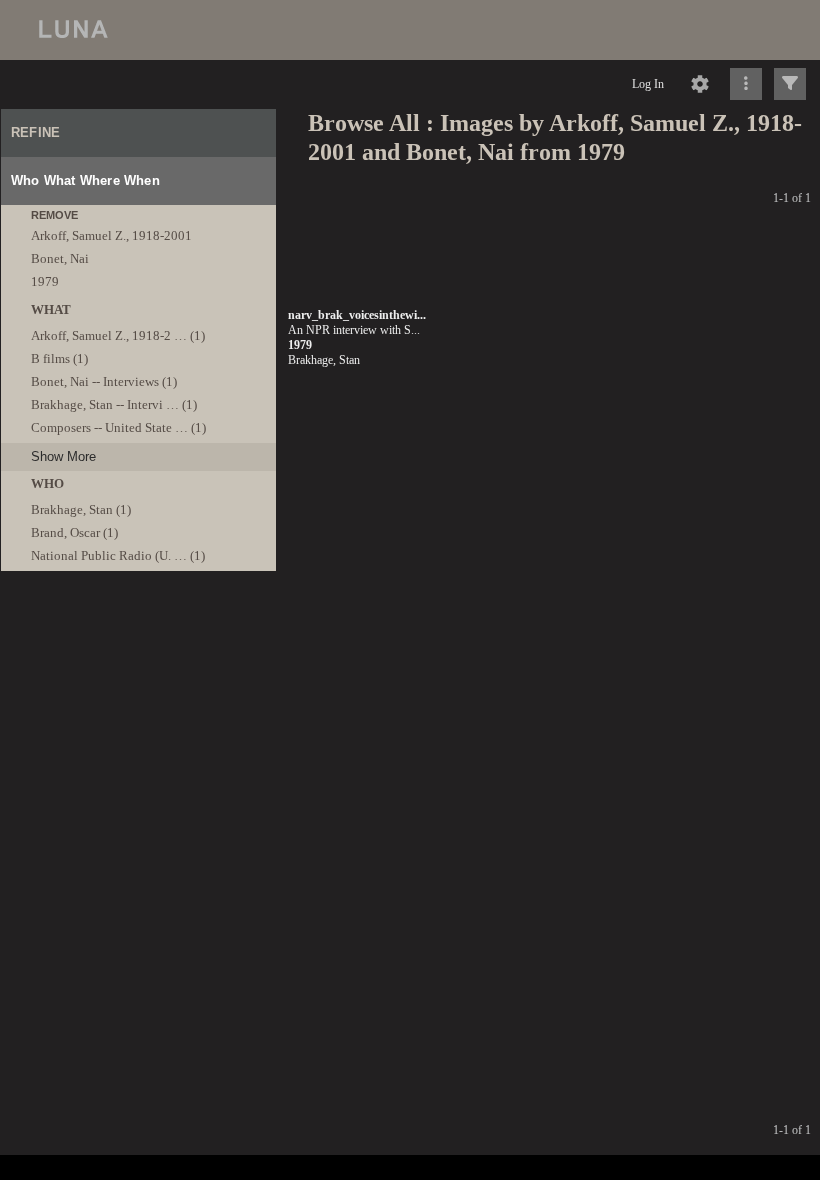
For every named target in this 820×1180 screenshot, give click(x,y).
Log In (648, 84)
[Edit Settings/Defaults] (700, 84)
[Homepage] (410, 30)
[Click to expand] (790, 84)
